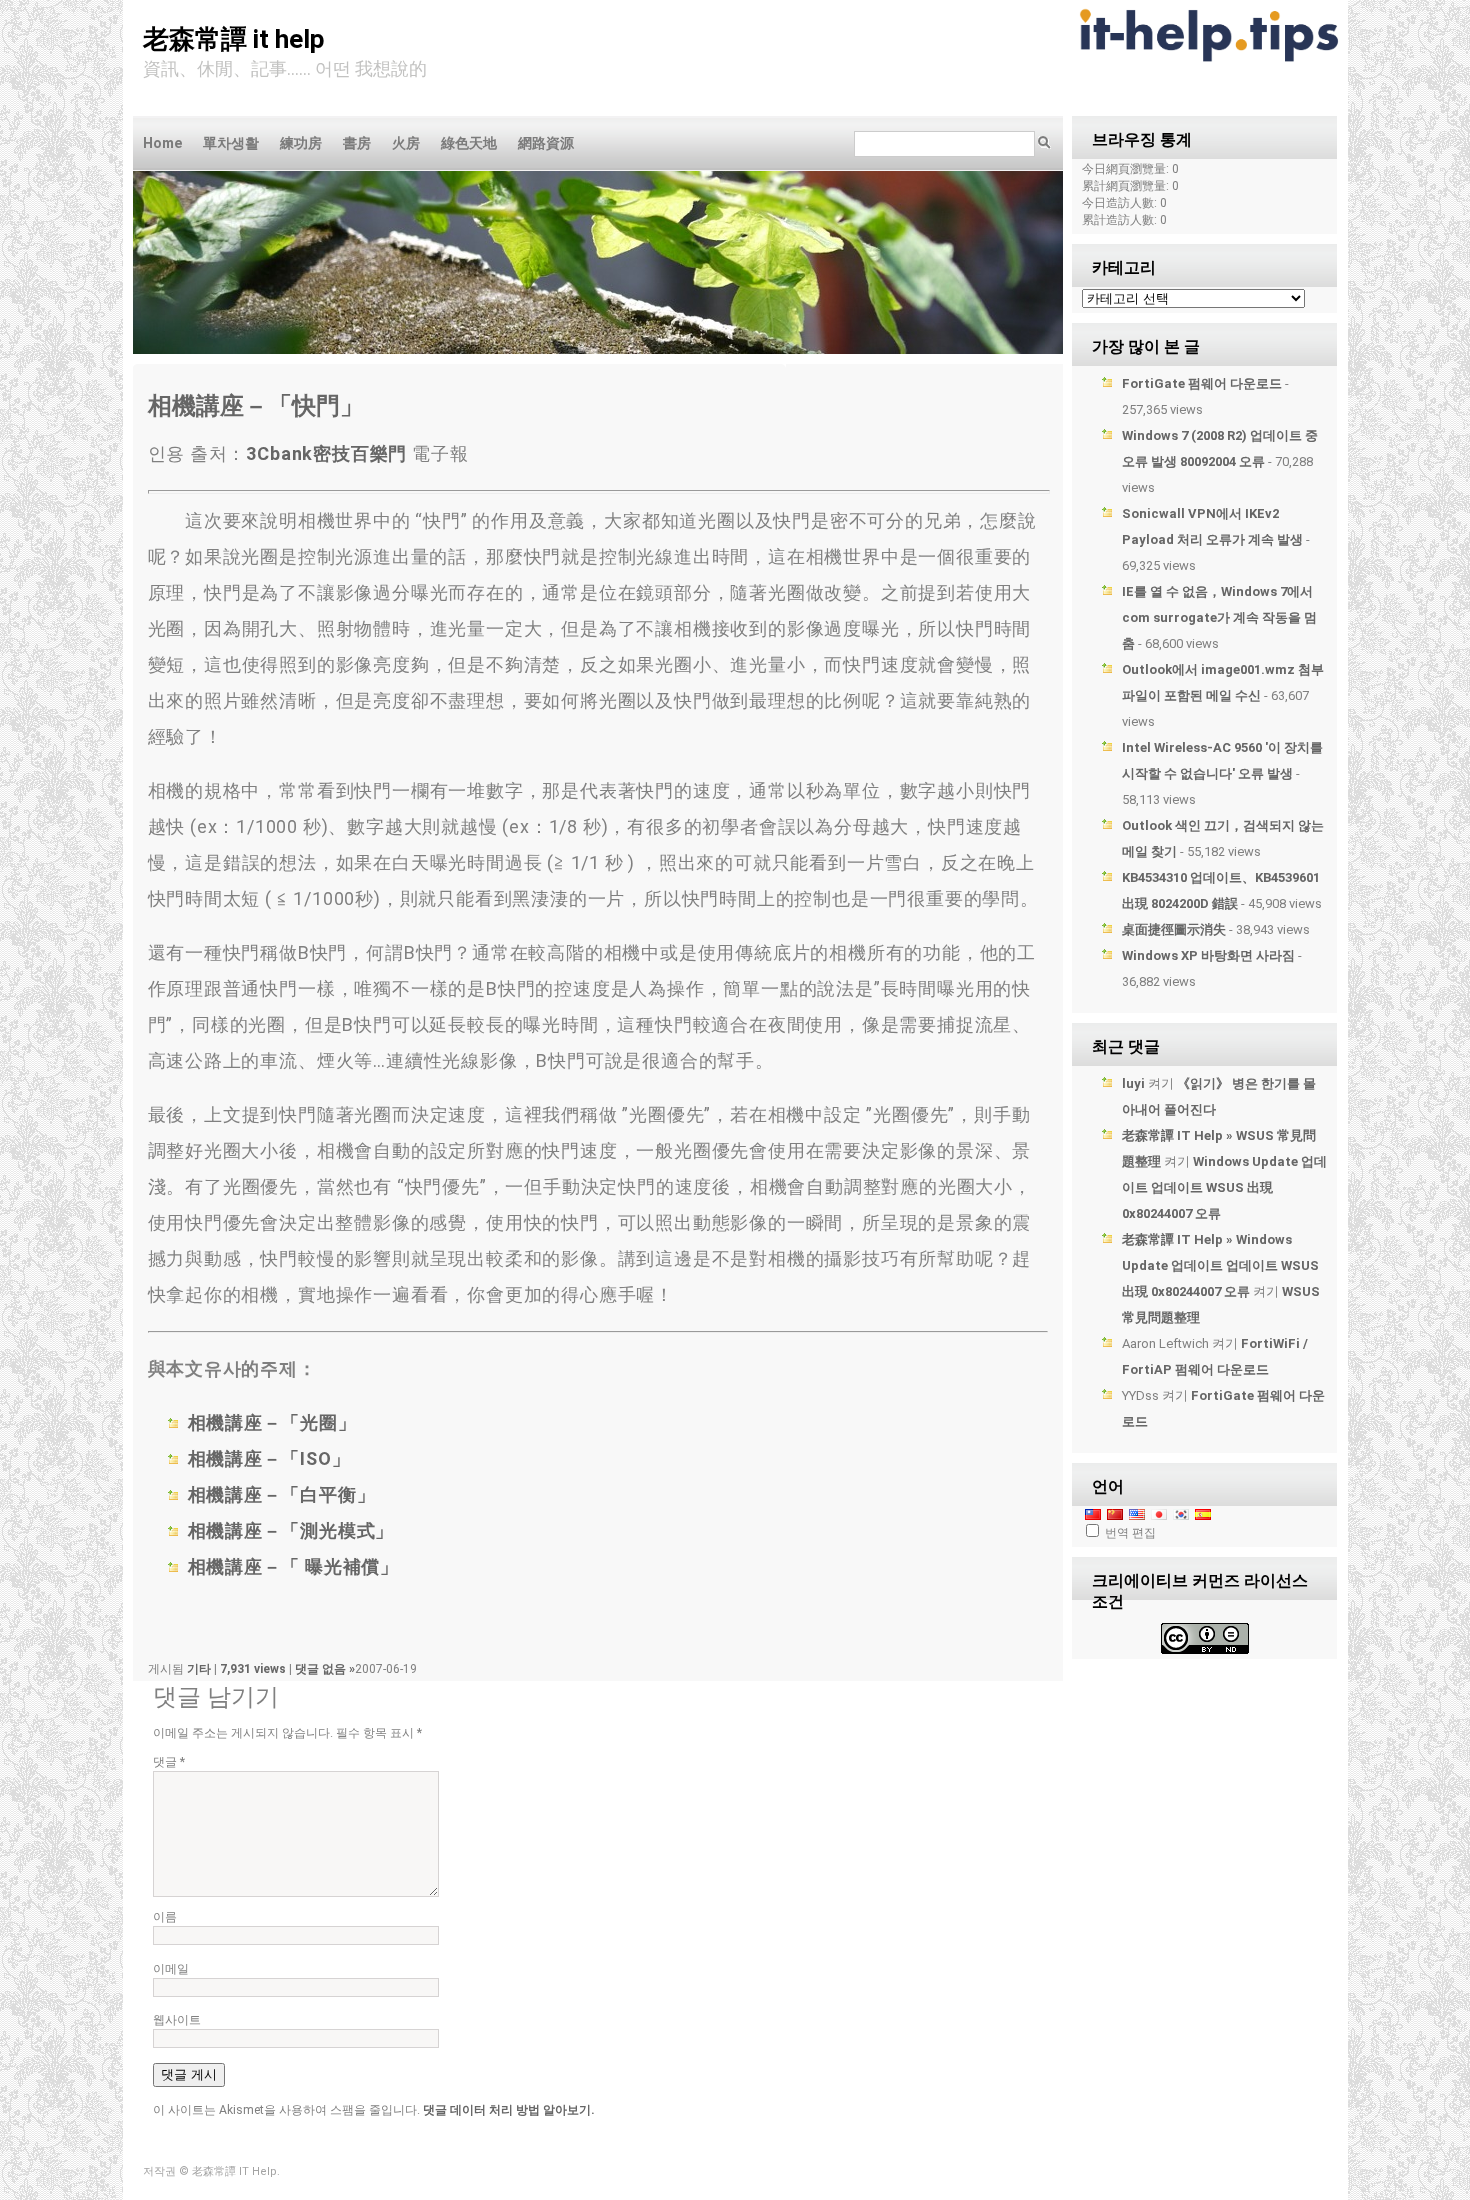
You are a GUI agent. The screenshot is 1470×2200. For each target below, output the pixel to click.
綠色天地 (469, 143)
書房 (357, 143)
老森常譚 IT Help (234, 39)
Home (162, 143)
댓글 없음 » (325, 1669)
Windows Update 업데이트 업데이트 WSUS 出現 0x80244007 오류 (1224, 1187)
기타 (199, 1669)
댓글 (169, 1762)
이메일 (171, 1969)
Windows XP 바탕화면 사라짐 (1208, 955)
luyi (1133, 1083)
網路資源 (546, 143)
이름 (165, 1917)
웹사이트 (177, 2020)
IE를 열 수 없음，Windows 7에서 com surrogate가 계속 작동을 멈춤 (1219, 617)
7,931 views (254, 1669)
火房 (406, 143)
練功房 (301, 143)
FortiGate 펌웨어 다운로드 (1202, 383)
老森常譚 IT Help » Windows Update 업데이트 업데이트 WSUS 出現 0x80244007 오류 (1220, 1265)
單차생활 (231, 143)
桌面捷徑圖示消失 (1174, 929)
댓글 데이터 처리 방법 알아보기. (509, 2110)
